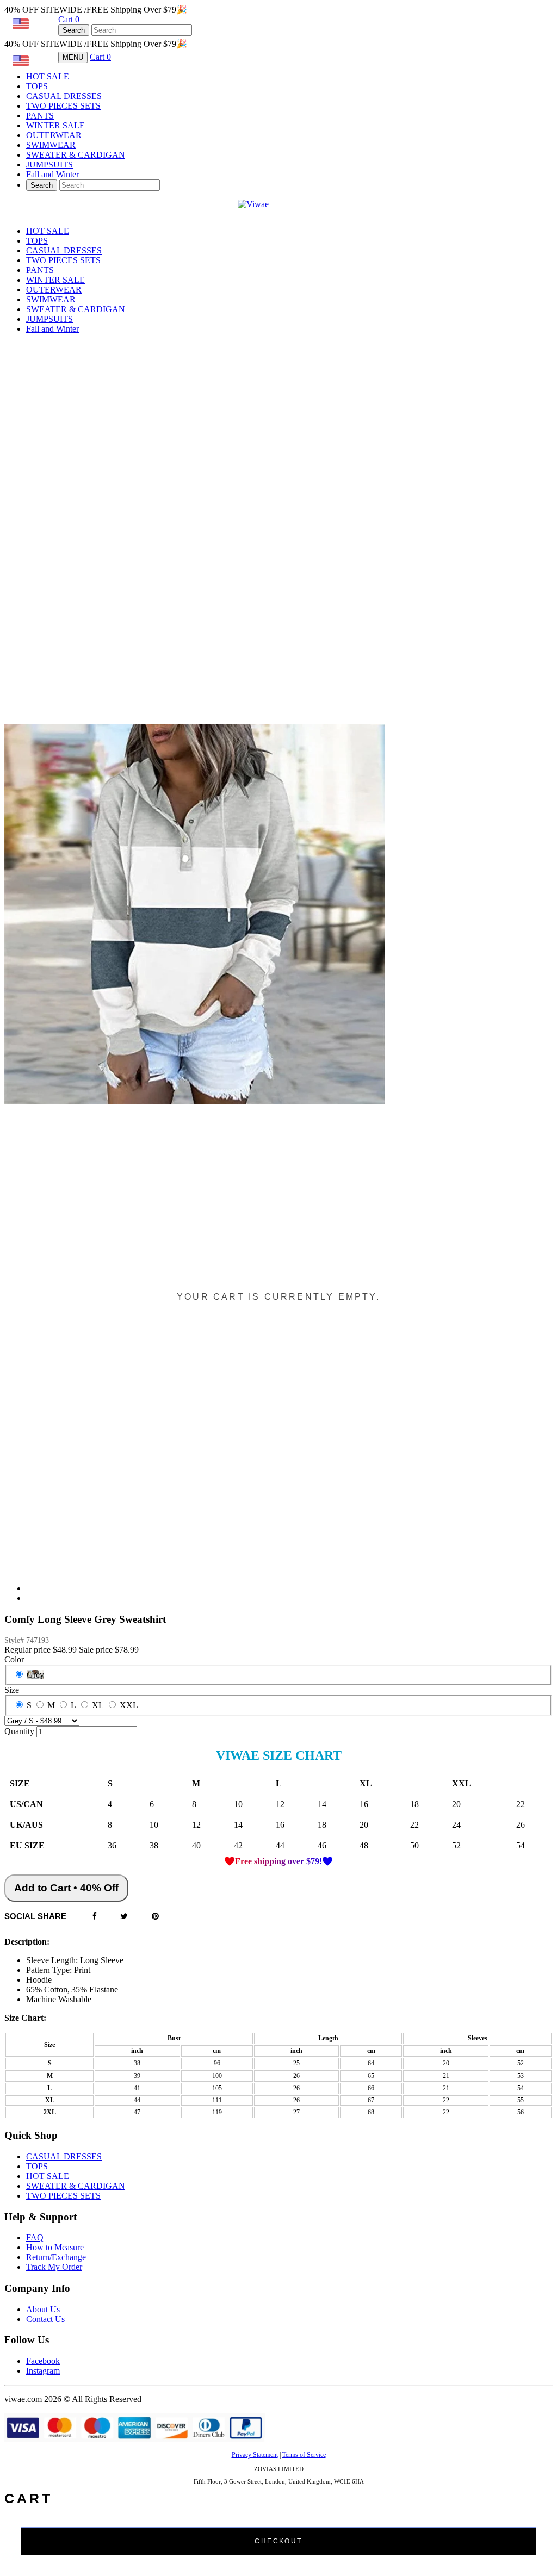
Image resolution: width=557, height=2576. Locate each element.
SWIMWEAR (51, 145)
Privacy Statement (255, 2455)
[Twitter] (124, 1917)
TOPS (37, 86)
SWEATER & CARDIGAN (76, 155)
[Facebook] (95, 1917)
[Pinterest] (155, 1917)
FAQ (35, 2237)
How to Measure (55, 2247)
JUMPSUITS (49, 165)
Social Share (35, 1916)
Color (14, 1659)
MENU (73, 57)
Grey (35, 1675)
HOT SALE (48, 76)
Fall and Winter (52, 174)
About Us (43, 2309)
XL (98, 1705)
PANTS (40, 116)
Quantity (19, 1731)
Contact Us (45, 2319)
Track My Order (54, 2267)
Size (12, 1690)
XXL (129, 1705)
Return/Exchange (56, 2257)
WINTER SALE (55, 125)
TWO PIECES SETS (63, 106)
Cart (69, 19)
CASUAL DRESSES (64, 96)
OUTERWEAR (54, 135)
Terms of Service (304, 2455)
